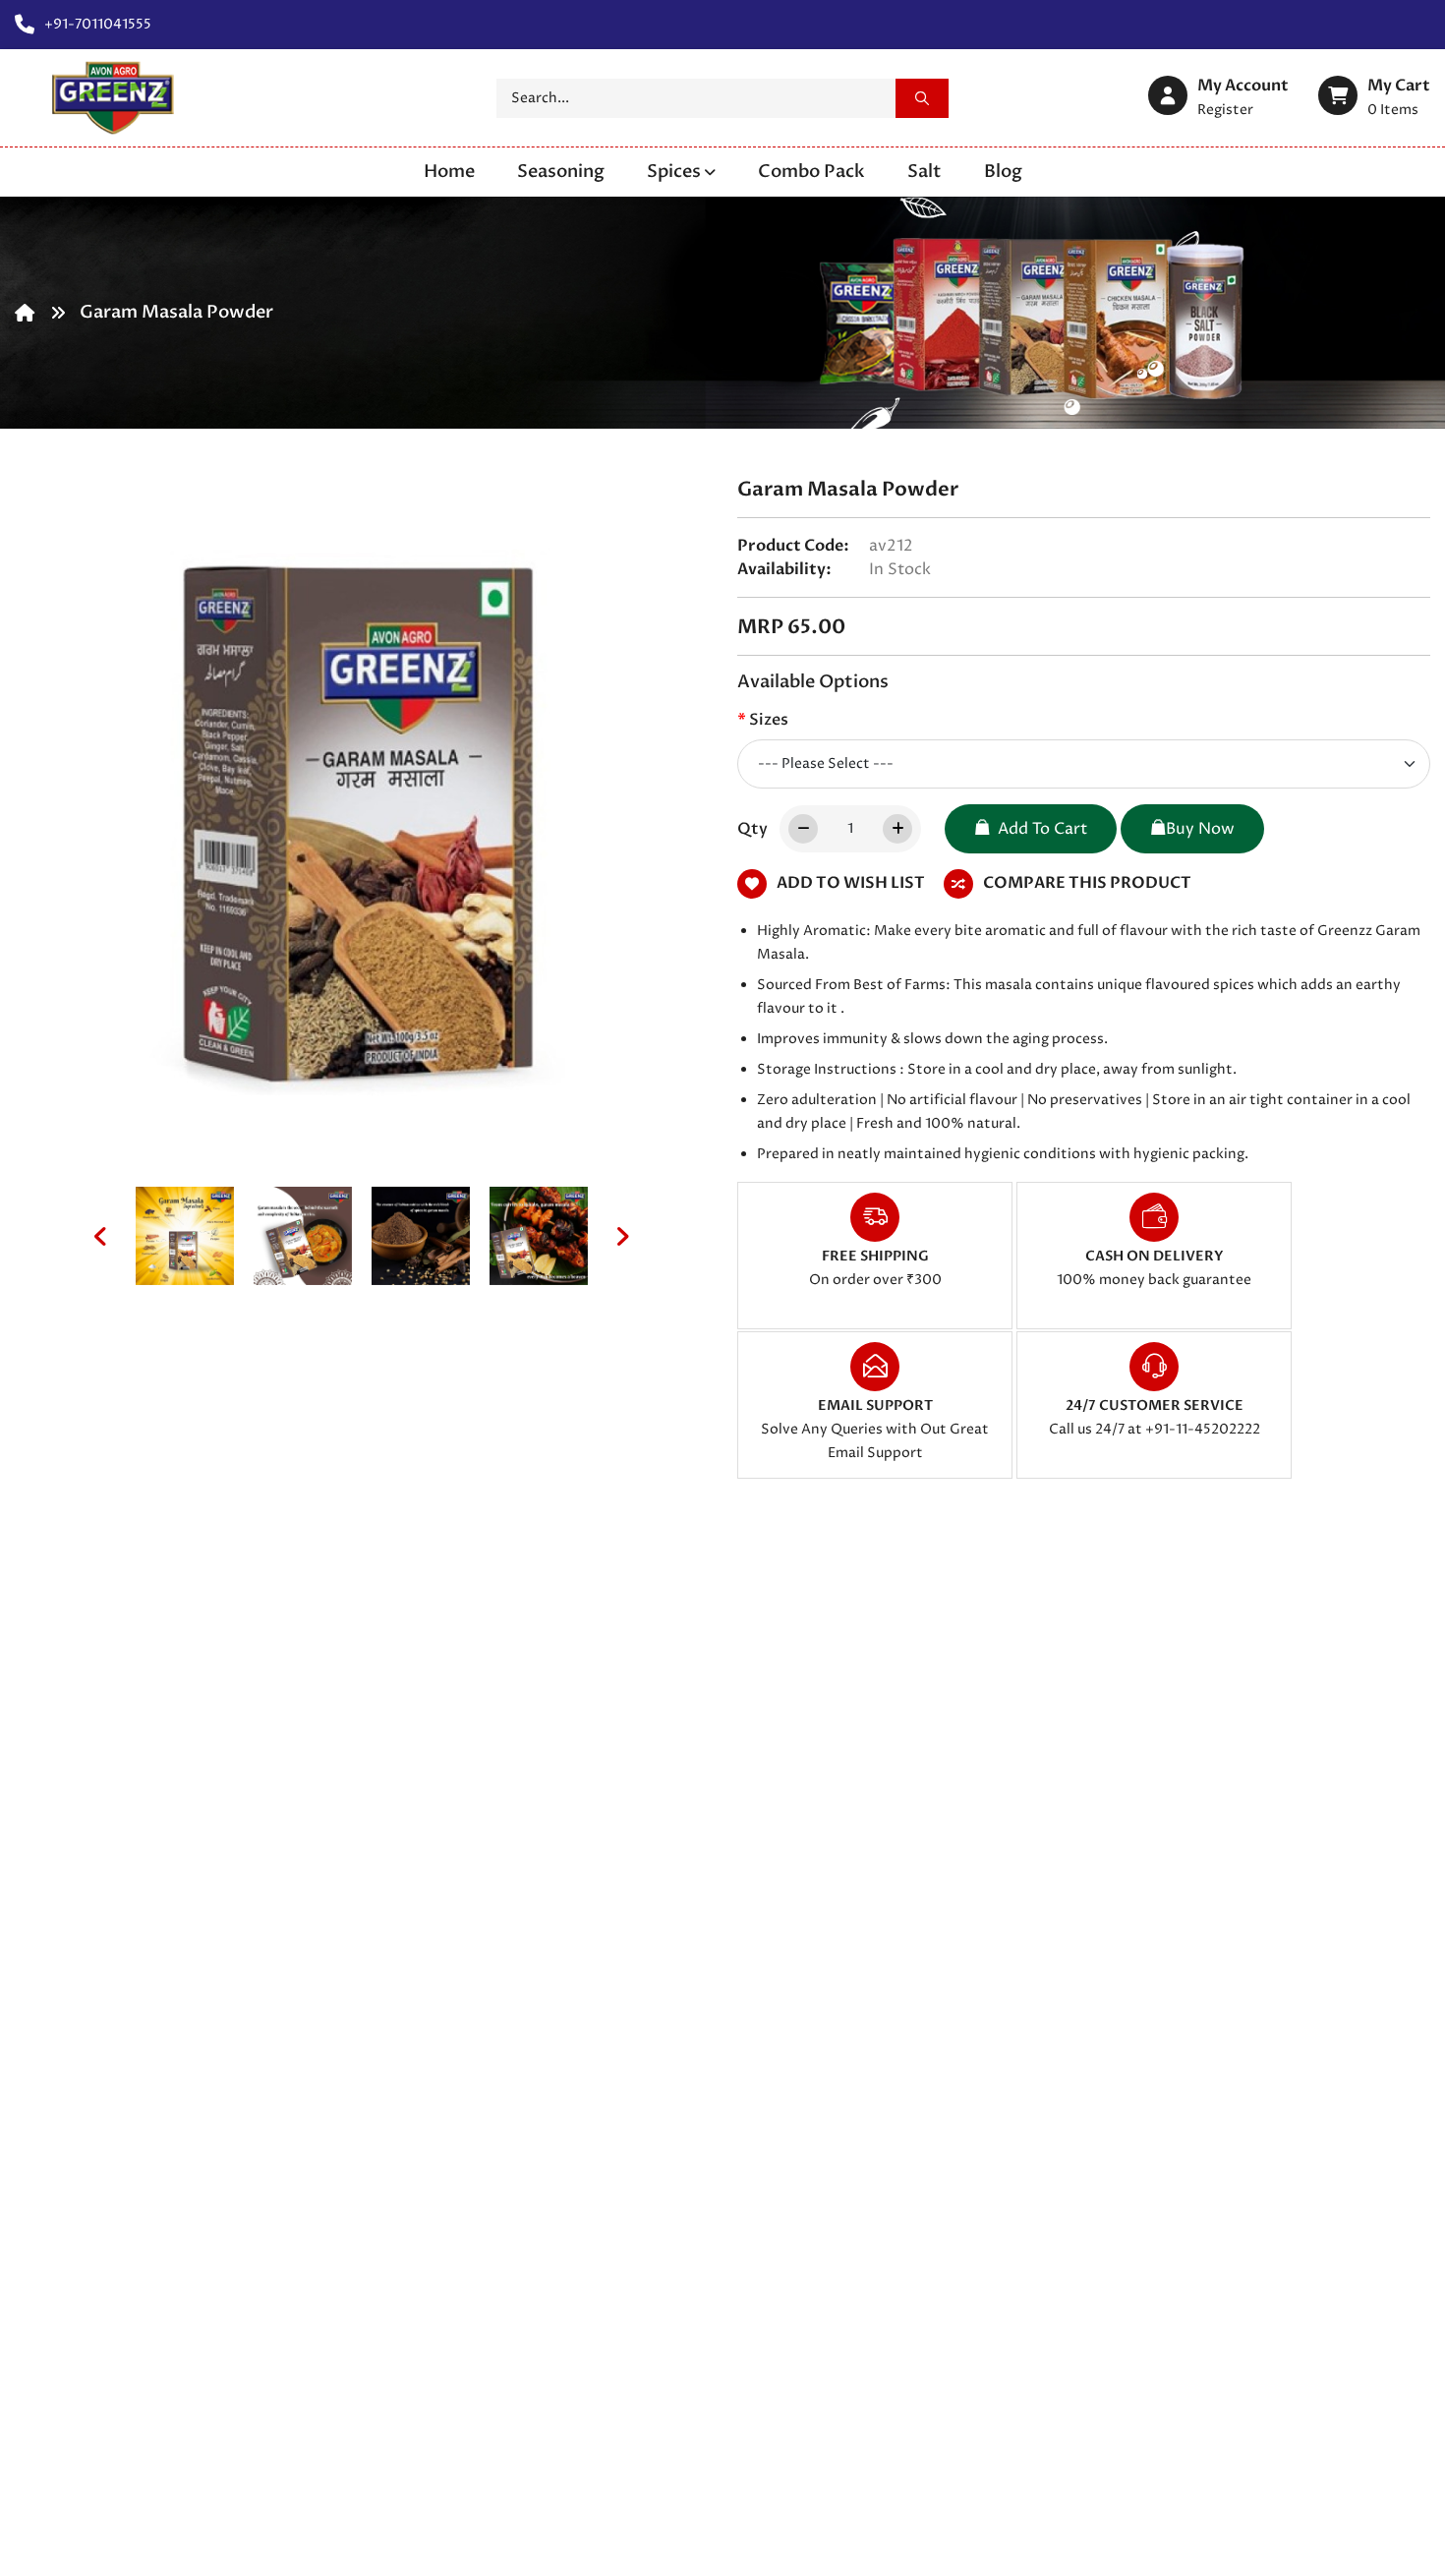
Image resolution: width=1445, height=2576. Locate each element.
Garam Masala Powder (176, 312)
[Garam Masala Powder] (185, 1236)
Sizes (769, 720)
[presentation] (101, 1236)
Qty (752, 829)
